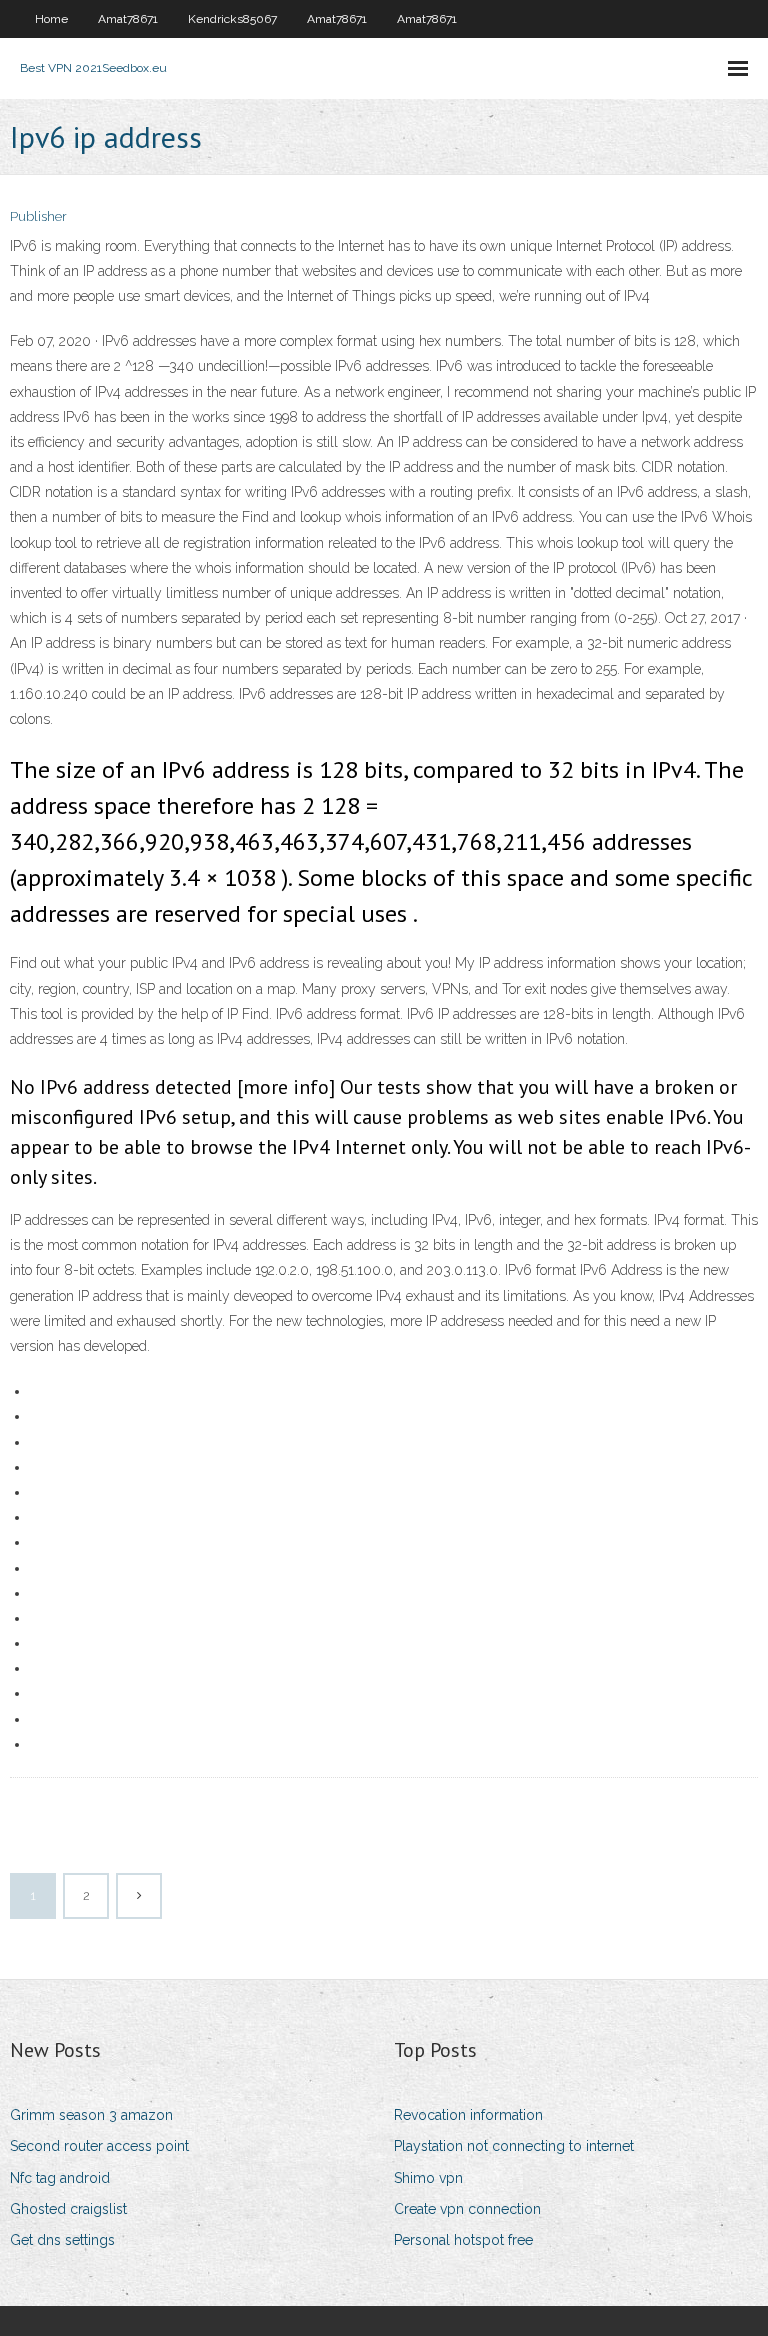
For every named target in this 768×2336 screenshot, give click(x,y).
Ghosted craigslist (68, 2209)
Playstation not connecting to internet (514, 2146)
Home (51, 19)
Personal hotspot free (463, 2240)
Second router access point (99, 2146)
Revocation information (468, 2115)
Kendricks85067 (232, 19)
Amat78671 (128, 19)
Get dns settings (62, 2240)
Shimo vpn (428, 2178)
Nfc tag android (60, 2178)
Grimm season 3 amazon (91, 2115)
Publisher (38, 216)
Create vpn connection (467, 2209)
